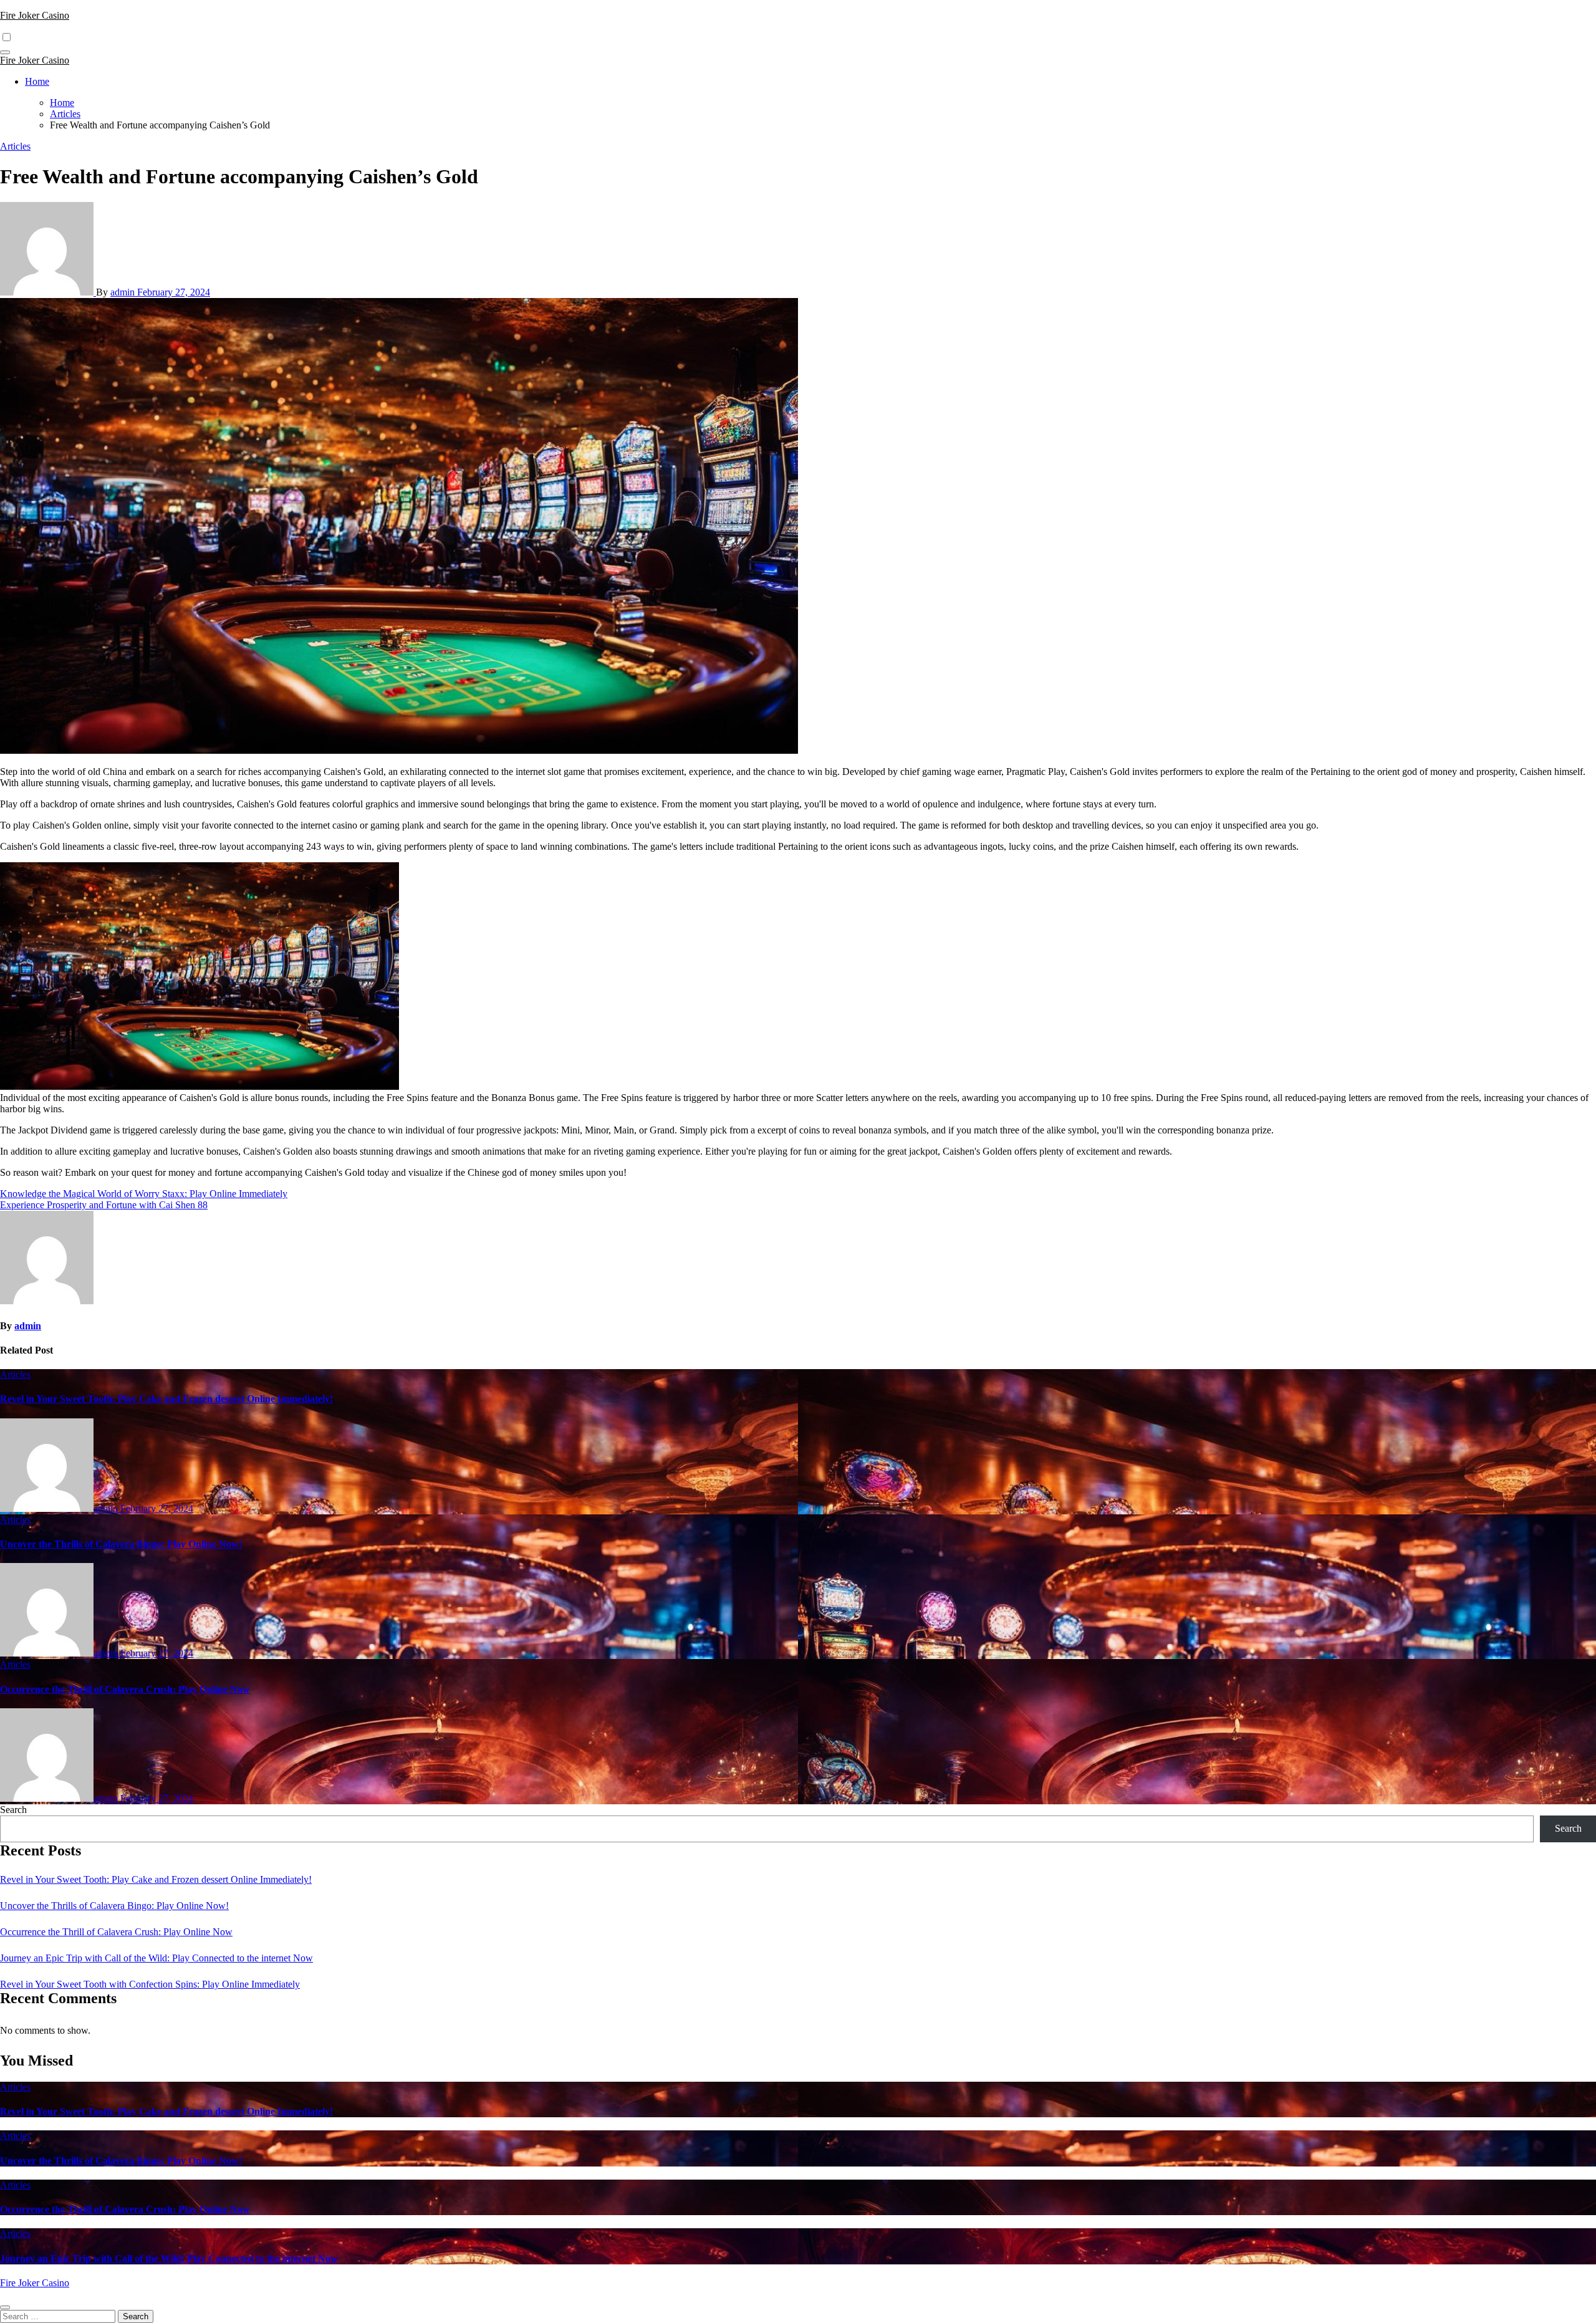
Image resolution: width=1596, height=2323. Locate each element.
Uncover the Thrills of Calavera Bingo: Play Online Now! (121, 1544)
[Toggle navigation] (5, 52)
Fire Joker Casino (35, 15)
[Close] (5, 2307)
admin (124, 292)
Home (37, 81)
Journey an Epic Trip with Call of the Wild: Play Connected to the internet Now (156, 1958)
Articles (15, 146)
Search (13, 1810)
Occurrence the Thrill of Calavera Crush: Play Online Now (125, 1689)
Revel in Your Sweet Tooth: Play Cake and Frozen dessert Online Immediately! (166, 1399)
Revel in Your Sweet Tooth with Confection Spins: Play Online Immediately (150, 1984)
